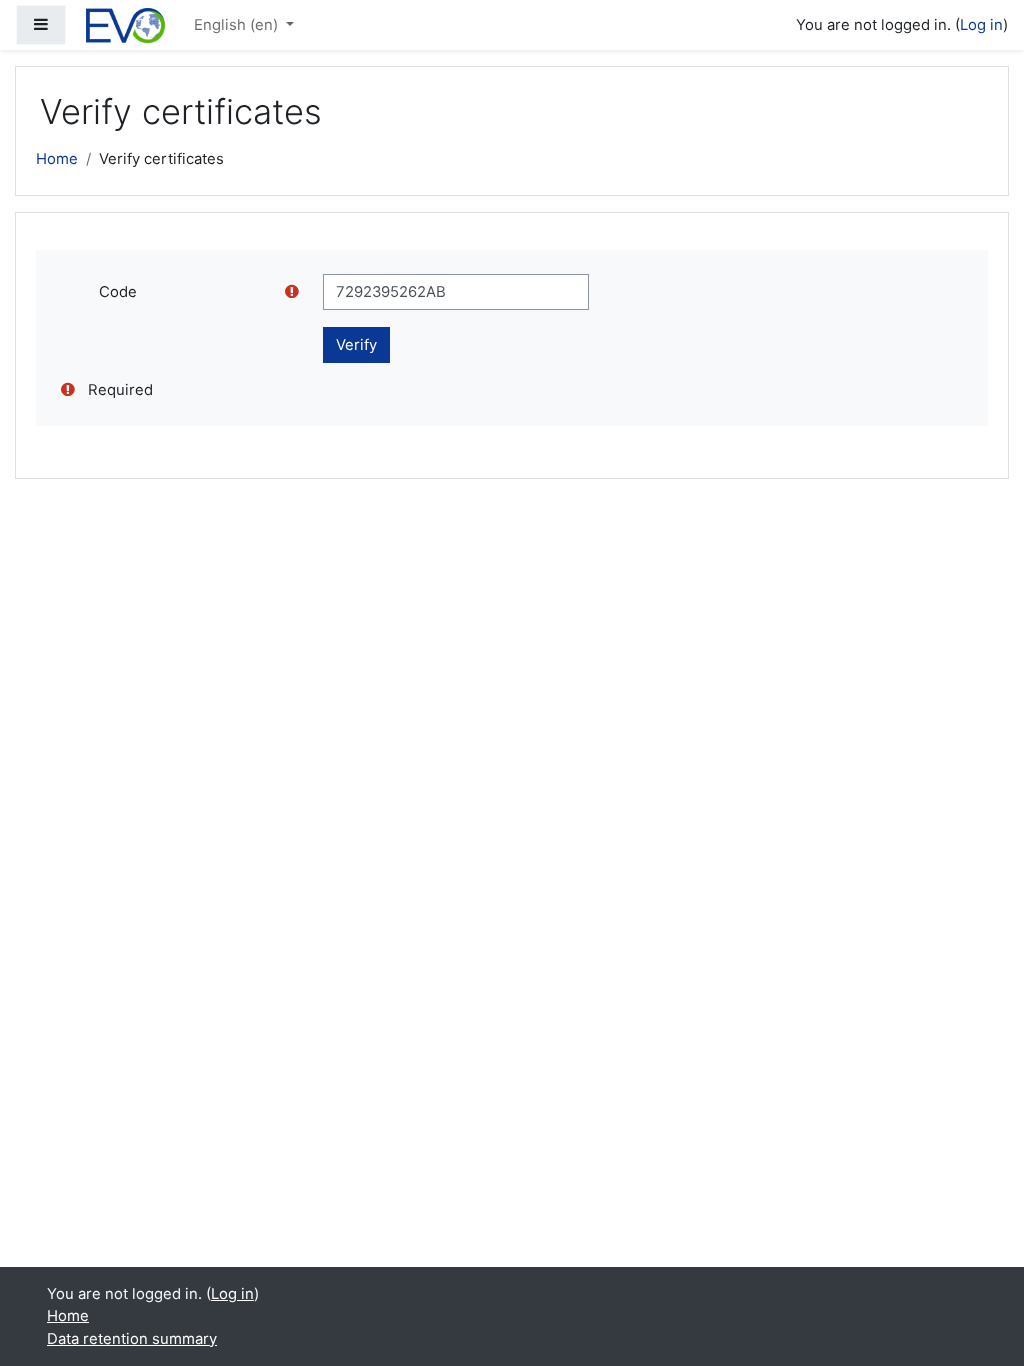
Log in (981, 25)
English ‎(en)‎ (238, 25)
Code (118, 292)
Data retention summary (132, 1339)
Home (57, 159)
